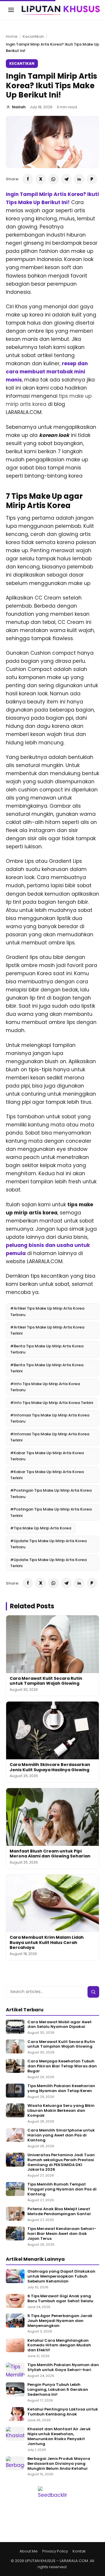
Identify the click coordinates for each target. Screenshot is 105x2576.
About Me (29, 2551)
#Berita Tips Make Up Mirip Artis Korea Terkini (47, 1368)
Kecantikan (33, 36)
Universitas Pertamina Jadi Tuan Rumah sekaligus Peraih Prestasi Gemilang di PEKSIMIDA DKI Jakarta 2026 (61, 2163)
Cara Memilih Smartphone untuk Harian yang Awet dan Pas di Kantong (61, 2135)
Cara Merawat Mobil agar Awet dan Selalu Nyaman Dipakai (60, 2025)
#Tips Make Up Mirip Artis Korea (41, 1528)
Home (12, 36)
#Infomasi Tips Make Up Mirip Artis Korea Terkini (50, 1437)
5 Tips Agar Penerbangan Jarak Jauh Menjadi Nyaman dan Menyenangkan (60, 2321)
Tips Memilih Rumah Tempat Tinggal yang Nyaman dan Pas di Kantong (62, 2189)
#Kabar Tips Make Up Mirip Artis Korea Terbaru (47, 1456)
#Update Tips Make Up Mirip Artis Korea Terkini (48, 1563)
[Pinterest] (92, 179)
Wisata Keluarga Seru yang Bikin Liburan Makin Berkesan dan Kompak (61, 2111)
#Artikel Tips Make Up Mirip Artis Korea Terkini (47, 1330)
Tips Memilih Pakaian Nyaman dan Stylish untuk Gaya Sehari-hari (63, 2368)
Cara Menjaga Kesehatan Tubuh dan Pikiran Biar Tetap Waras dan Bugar (62, 2066)
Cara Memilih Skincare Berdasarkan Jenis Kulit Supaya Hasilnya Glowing (50, 1767)
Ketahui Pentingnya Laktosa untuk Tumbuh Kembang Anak (63, 2412)
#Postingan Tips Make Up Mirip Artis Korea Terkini (51, 1512)
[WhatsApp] (53, 179)
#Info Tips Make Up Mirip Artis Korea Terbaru (45, 1387)
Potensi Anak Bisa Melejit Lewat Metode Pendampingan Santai (59, 2212)
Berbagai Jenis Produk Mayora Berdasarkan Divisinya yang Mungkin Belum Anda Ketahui (59, 2464)
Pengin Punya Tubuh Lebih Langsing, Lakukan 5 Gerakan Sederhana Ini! (58, 2390)
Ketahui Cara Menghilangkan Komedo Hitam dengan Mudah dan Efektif (59, 2346)
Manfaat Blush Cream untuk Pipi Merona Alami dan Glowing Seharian (50, 1854)
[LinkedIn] (79, 179)
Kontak (79, 2551)
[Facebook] (28, 179)
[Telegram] (66, 179)
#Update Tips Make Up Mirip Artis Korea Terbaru (48, 1544)
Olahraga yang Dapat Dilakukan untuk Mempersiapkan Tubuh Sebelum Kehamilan (61, 2277)
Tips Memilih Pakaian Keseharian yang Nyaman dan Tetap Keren (61, 2089)
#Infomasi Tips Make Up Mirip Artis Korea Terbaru (50, 1418)
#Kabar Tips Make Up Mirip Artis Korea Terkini (47, 1475)
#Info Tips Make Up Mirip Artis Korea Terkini (52, 1403)
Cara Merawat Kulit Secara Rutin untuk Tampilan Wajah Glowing (46, 1681)
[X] (41, 179)
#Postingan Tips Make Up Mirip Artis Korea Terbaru (51, 1493)
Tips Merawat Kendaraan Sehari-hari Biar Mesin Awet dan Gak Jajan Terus (62, 2234)
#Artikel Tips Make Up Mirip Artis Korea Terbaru (47, 1311)
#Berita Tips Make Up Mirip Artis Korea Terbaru (47, 1349)
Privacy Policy (55, 2551)
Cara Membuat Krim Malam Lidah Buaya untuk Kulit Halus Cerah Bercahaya (47, 1942)
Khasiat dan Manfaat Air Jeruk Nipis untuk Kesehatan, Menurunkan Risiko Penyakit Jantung (59, 2437)
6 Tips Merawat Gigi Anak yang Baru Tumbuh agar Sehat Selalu (60, 2299)
